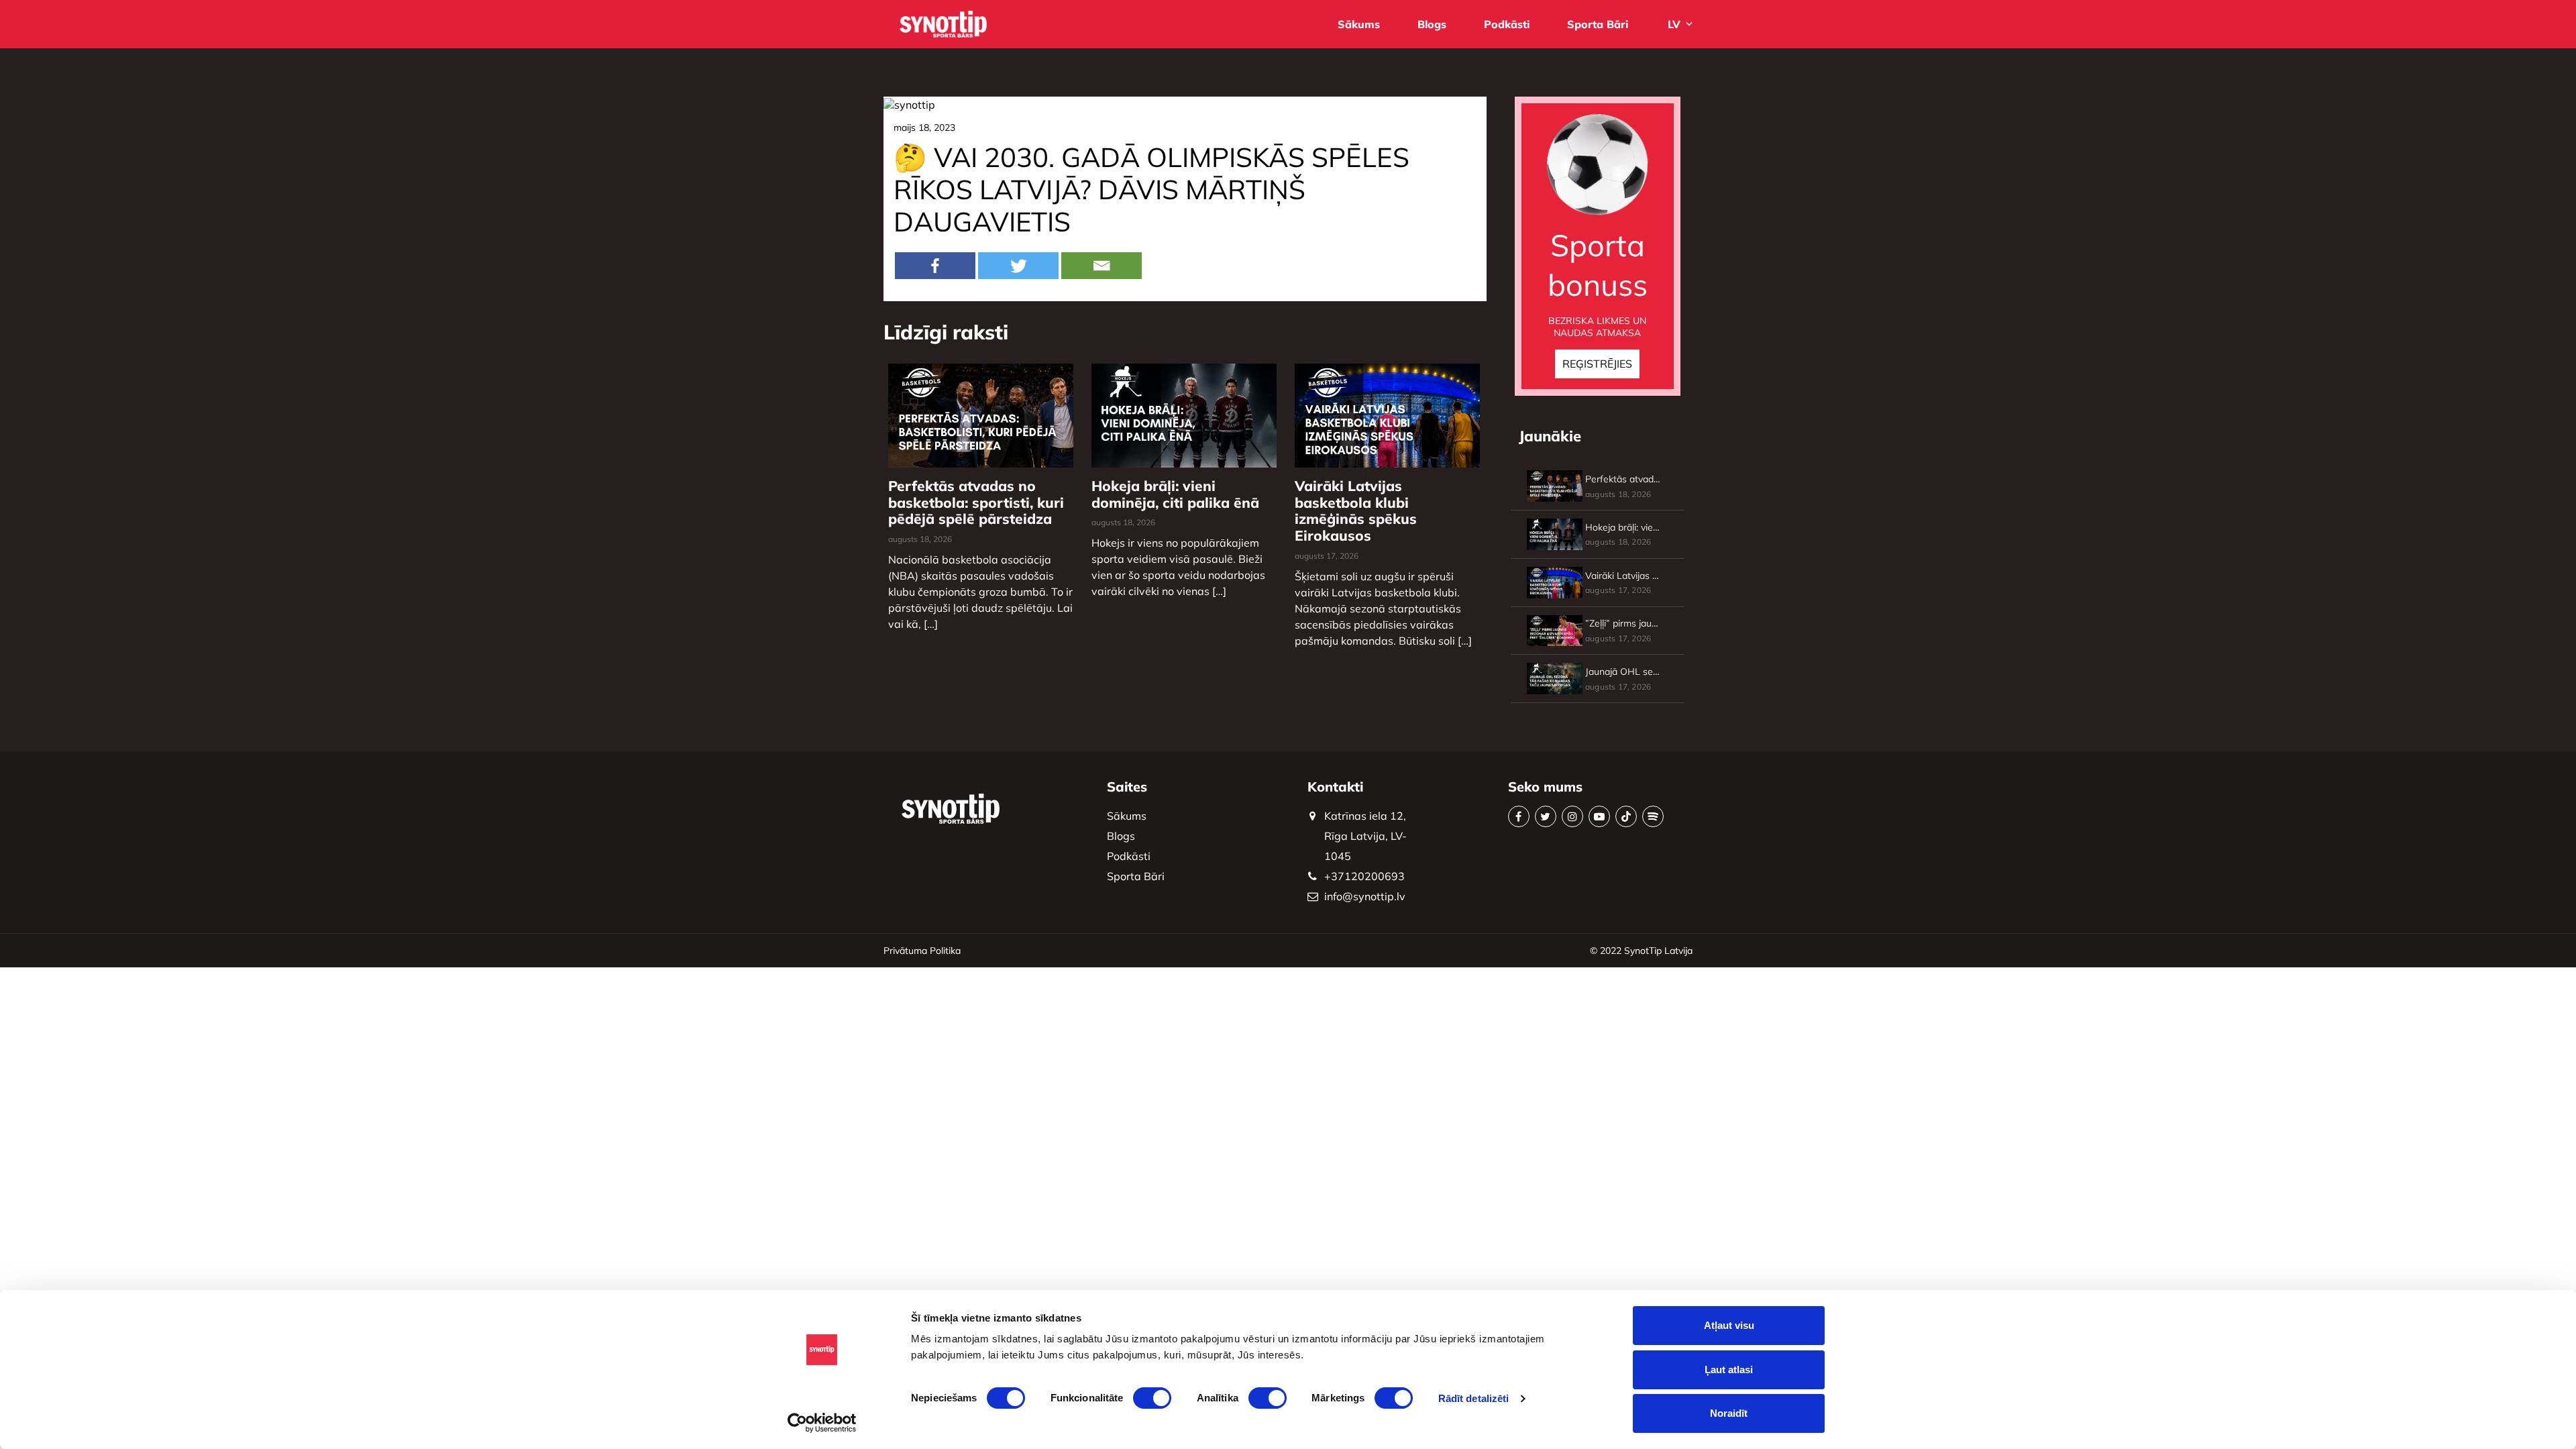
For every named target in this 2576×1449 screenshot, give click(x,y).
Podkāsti (1507, 24)
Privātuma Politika (922, 951)
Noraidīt (1729, 1413)
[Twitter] (1018, 266)
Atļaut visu (1729, 1325)
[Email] (1102, 266)
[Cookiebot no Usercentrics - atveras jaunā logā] (822, 1423)
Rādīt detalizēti (1474, 1398)
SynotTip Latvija (1658, 951)
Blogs (1432, 24)
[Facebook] (935, 266)
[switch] (1152, 1398)
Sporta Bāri (1598, 24)
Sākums (1359, 24)
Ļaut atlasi (1729, 1370)
